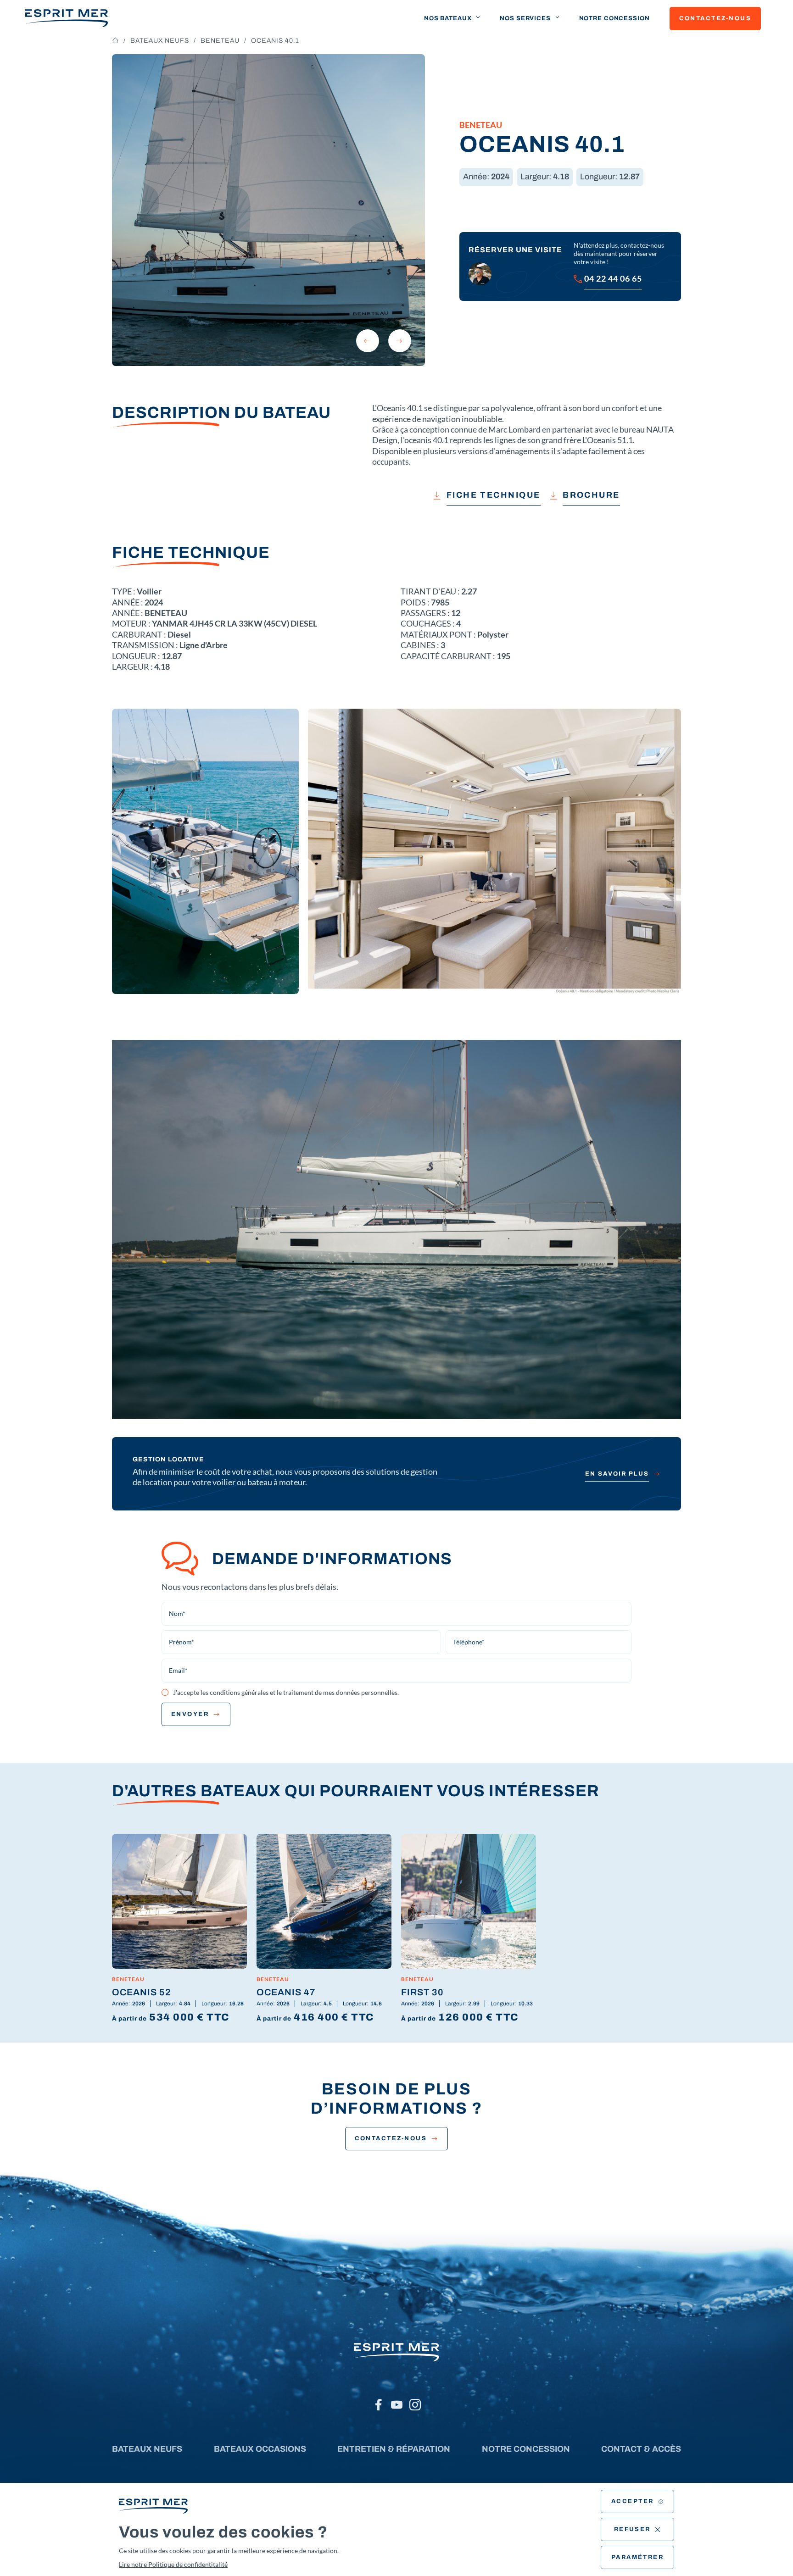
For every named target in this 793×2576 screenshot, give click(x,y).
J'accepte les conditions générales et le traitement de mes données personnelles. (286, 1692)
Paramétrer (638, 2557)
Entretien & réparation (394, 2449)
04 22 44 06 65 (613, 278)
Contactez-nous (715, 18)
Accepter (633, 2501)
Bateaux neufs (160, 41)
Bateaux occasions (260, 2449)
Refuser (632, 2529)
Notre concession (614, 18)
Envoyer (190, 1714)
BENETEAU (220, 41)
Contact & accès (641, 2449)
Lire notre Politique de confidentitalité (173, 2564)
